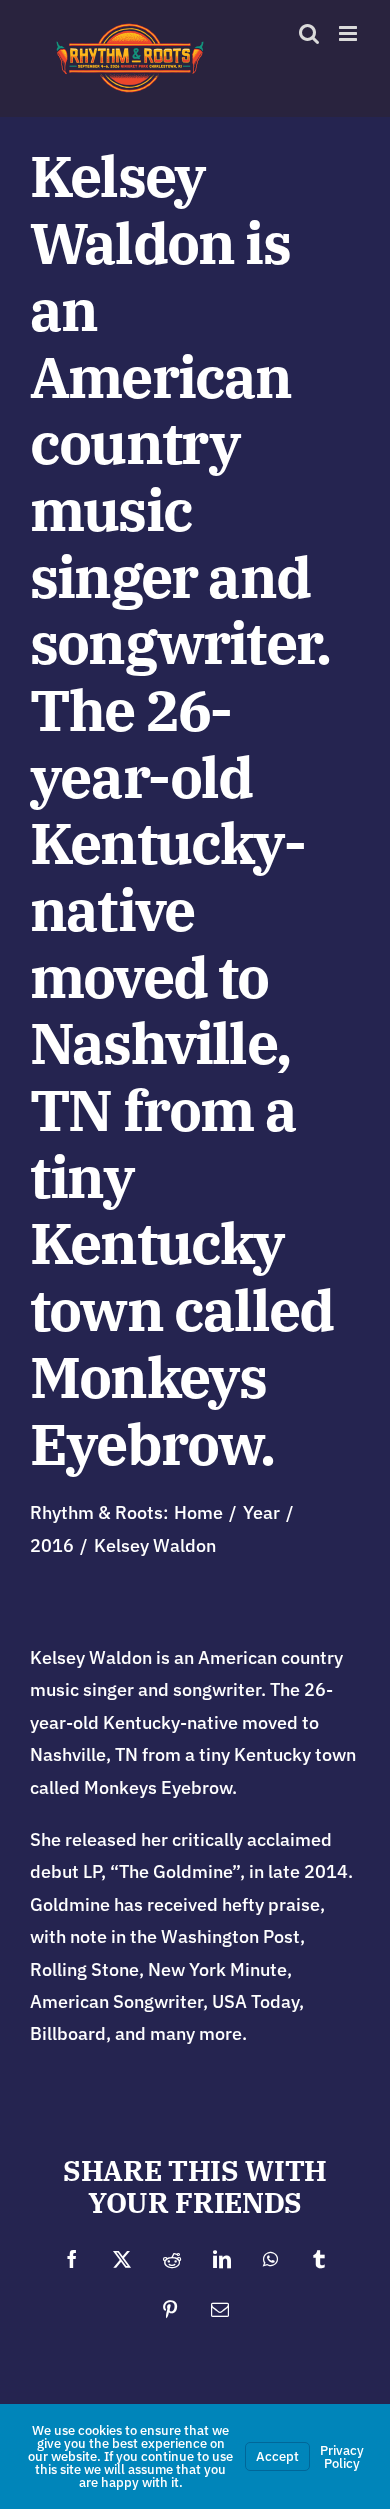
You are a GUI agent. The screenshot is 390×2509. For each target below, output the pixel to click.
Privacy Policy (342, 2457)
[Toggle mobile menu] (349, 33)
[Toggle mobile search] (309, 33)
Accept (277, 2456)
